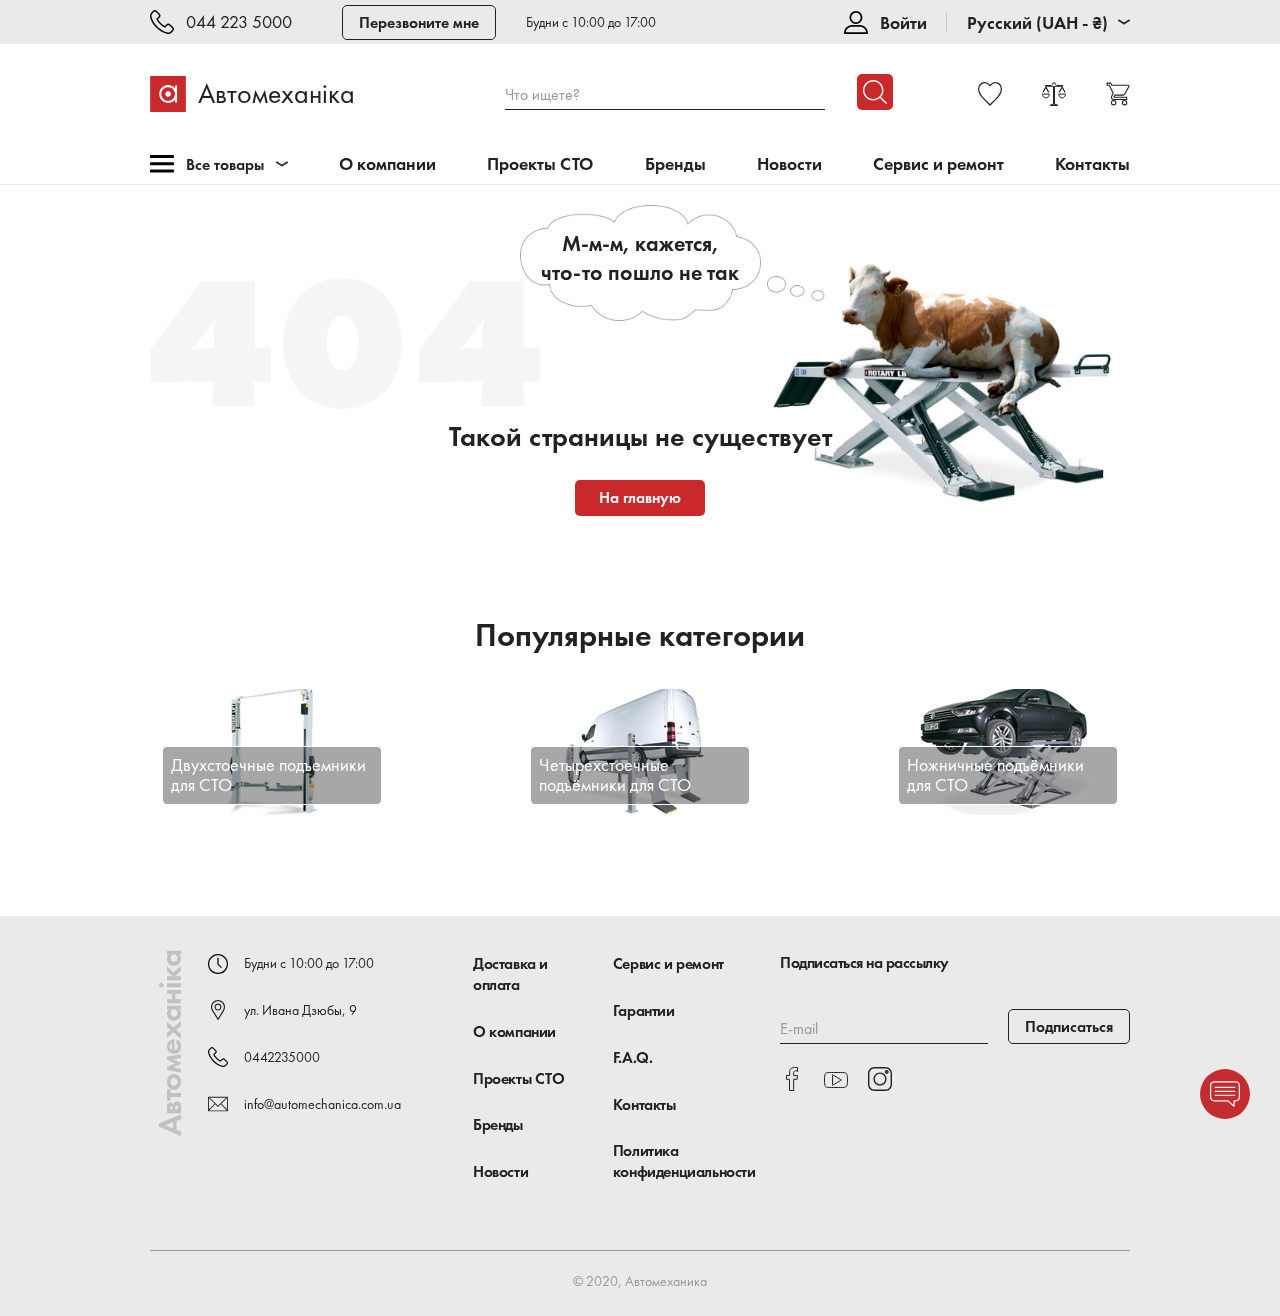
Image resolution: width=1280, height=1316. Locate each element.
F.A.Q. (633, 1057)
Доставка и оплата (510, 974)
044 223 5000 (239, 22)
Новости (789, 164)
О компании (387, 164)
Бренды (675, 164)
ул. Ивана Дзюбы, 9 (300, 1010)
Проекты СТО (540, 164)
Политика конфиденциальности (684, 1161)
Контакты (1092, 164)
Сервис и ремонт (938, 164)
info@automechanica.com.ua (322, 1104)
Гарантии (644, 1010)
